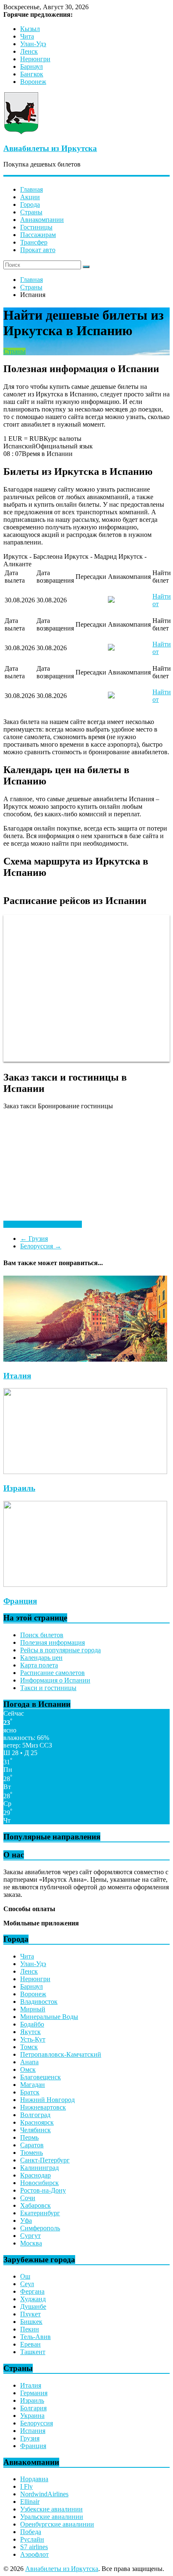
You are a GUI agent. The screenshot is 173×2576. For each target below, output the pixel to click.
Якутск (30, 2032)
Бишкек (31, 2322)
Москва (31, 2243)
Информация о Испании (55, 1680)
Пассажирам (38, 235)
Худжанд (33, 2299)
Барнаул (31, 66)
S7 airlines (34, 2547)
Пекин (30, 2329)
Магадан (33, 2085)
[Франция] (85, 1585)
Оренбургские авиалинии (57, 2524)
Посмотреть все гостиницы (43, 1224)
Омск (28, 2069)
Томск (29, 2047)
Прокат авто (38, 250)
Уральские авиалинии (52, 2517)
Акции (30, 197)
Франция (20, 1601)
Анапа (29, 2062)
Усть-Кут (33, 2039)
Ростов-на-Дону (43, 2190)
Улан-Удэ (33, 44)
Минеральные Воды (49, 2017)
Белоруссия (41, 1246)
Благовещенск (41, 2077)
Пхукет (30, 2314)
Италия (17, 1376)
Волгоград (35, 2115)
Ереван (30, 2344)
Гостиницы (36, 227)
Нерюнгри (35, 59)
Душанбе (33, 2306)
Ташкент (33, 2352)
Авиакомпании (42, 220)
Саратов (32, 2145)
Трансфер (34, 242)
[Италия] (85, 1359)
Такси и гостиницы (48, 1688)
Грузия (34, 1239)
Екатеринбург (40, 2213)
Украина (32, 2416)
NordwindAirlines (44, 2494)
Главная (31, 189)
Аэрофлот (34, 2554)
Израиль (19, 1488)
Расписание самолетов (52, 1673)
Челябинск (35, 2130)
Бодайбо (32, 2024)
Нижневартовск (43, 2107)
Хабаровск (35, 2205)
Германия (34, 2393)
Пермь (29, 2137)
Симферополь (40, 2228)
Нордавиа (34, 2479)
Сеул (27, 2284)
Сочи (28, 2198)
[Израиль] (85, 1472)
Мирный (33, 2009)
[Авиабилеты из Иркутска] (21, 132)
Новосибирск (39, 2183)
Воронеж (33, 82)
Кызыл (30, 29)
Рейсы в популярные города (60, 1650)
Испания (33, 2431)
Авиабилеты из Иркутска (50, 148)
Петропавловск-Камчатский (61, 2054)
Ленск (29, 51)
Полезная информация (52, 1642)
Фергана (32, 2291)
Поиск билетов (42, 1635)
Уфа (26, 2220)
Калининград (39, 2168)
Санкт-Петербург (45, 2160)
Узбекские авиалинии (51, 2509)
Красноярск (37, 2122)
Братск (30, 2092)
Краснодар (35, 2175)
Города (30, 204)
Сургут (30, 2236)
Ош (25, 2276)
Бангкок (32, 74)
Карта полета (39, 1665)
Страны (31, 212)
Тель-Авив (35, 2337)
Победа (31, 2532)
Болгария (33, 2408)
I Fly (26, 2486)
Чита (27, 36)
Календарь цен (41, 1658)
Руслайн (32, 2539)
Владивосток (39, 2002)
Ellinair (30, 2502)
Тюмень (31, 2153)
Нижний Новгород (47, 2100)
